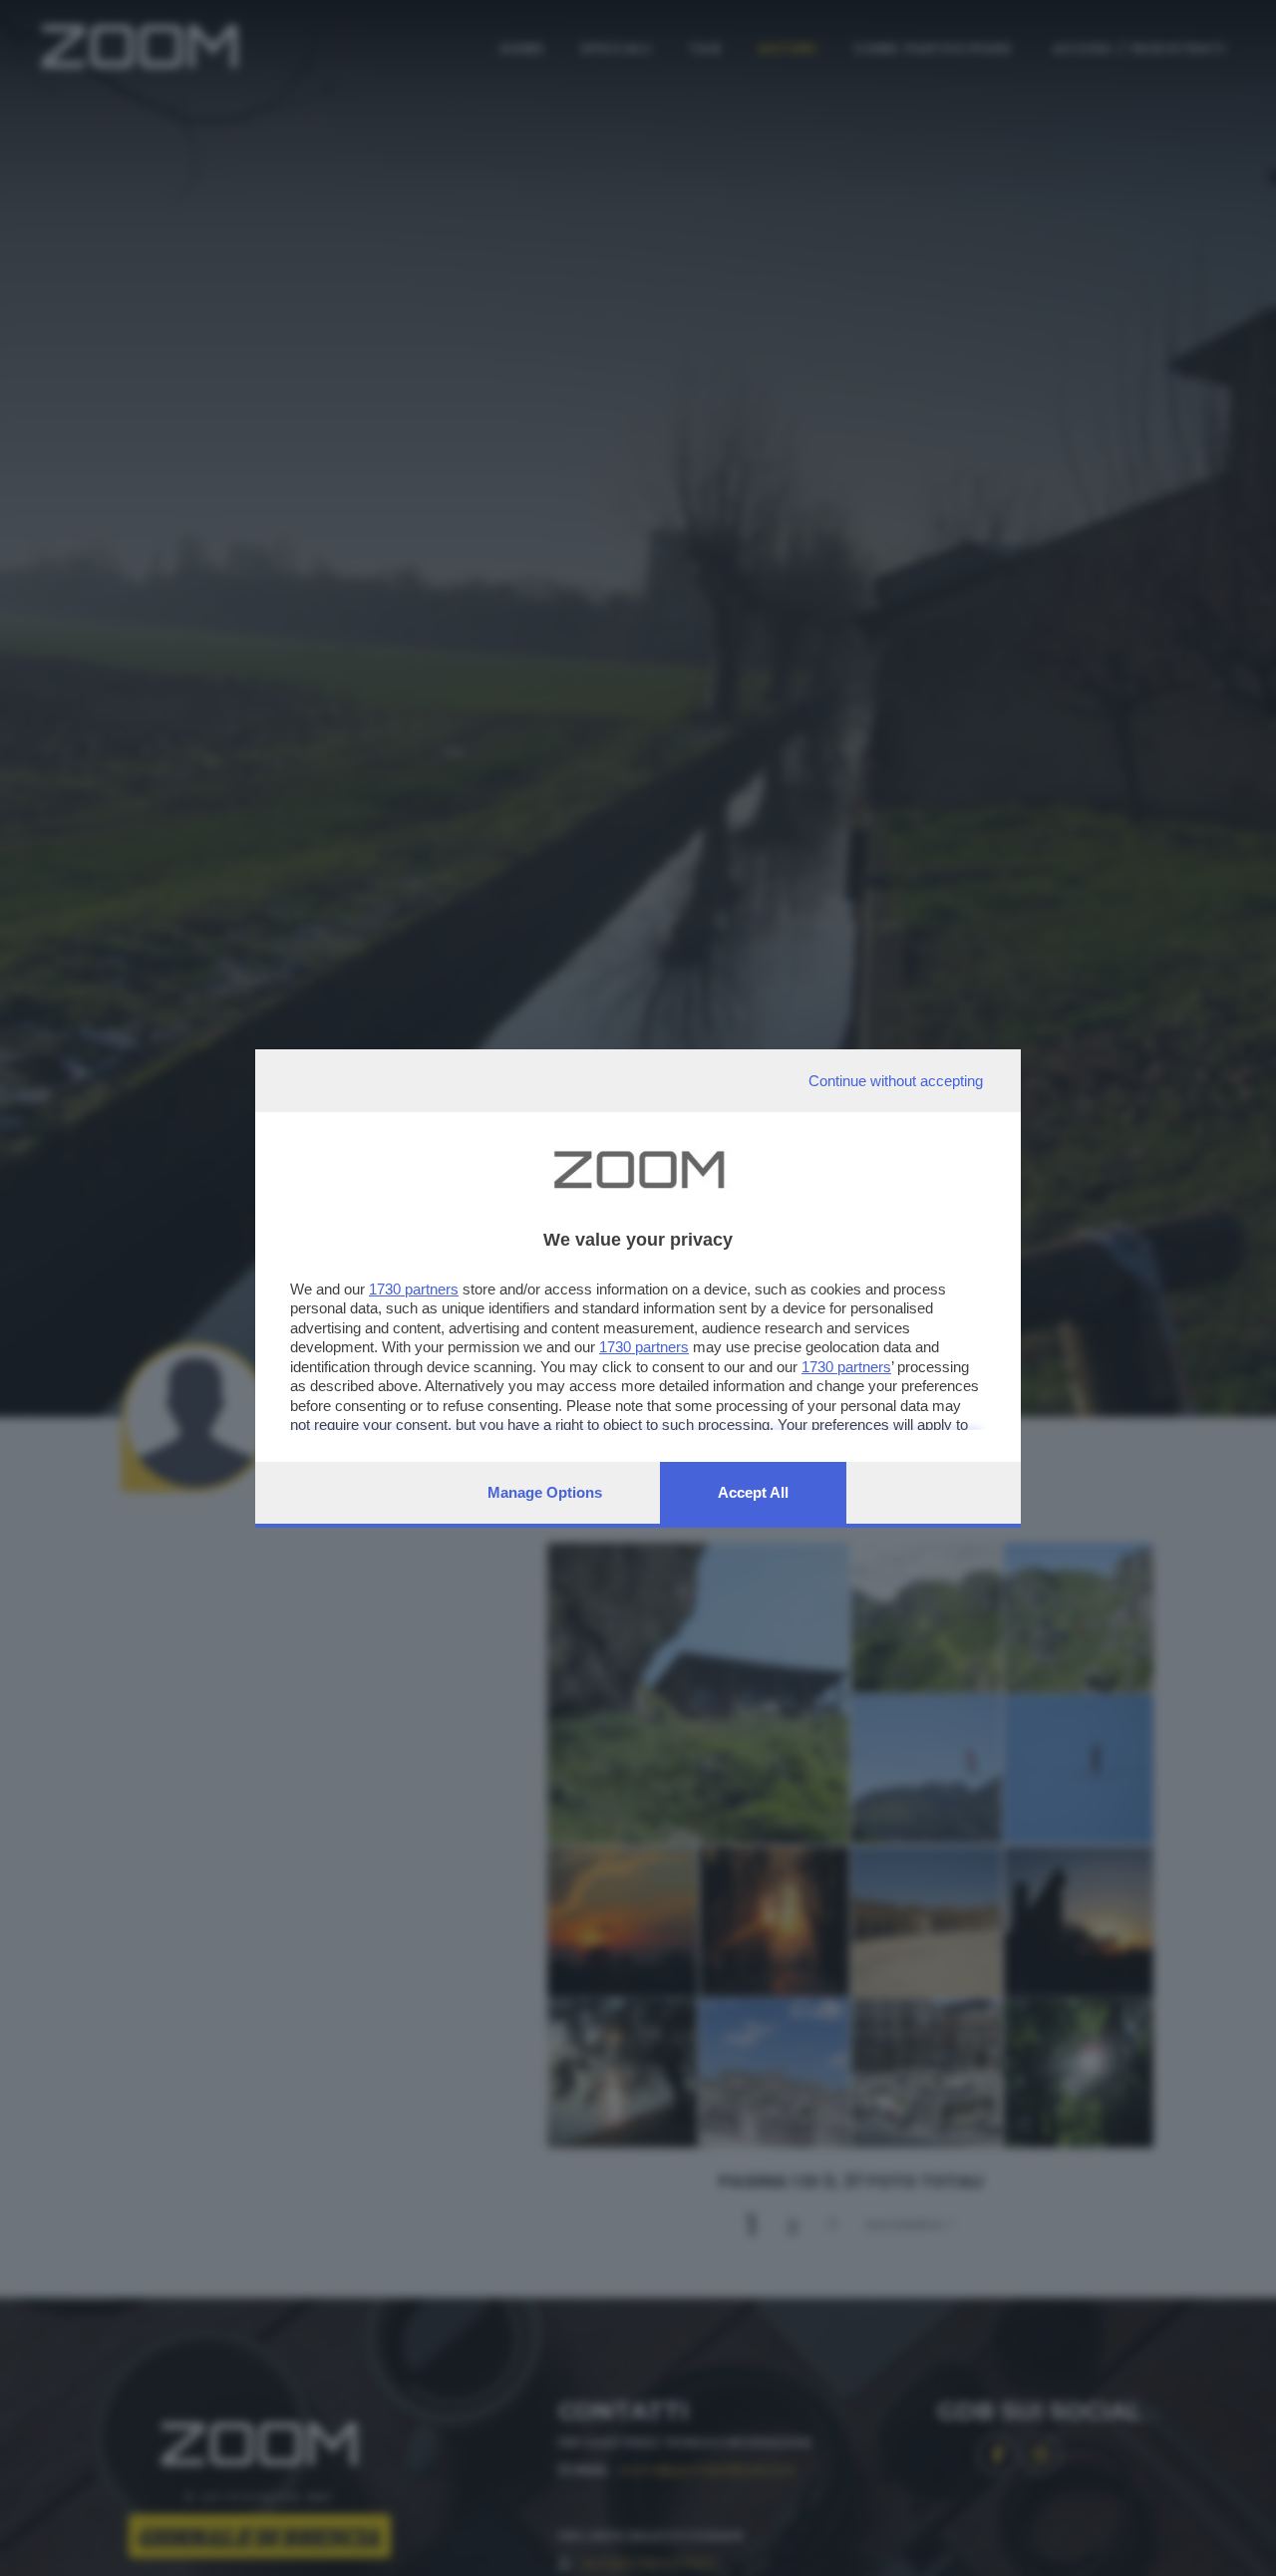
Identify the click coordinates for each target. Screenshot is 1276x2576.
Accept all (753, 1492)
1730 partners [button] (414, 1289)
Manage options (545, 1492)
